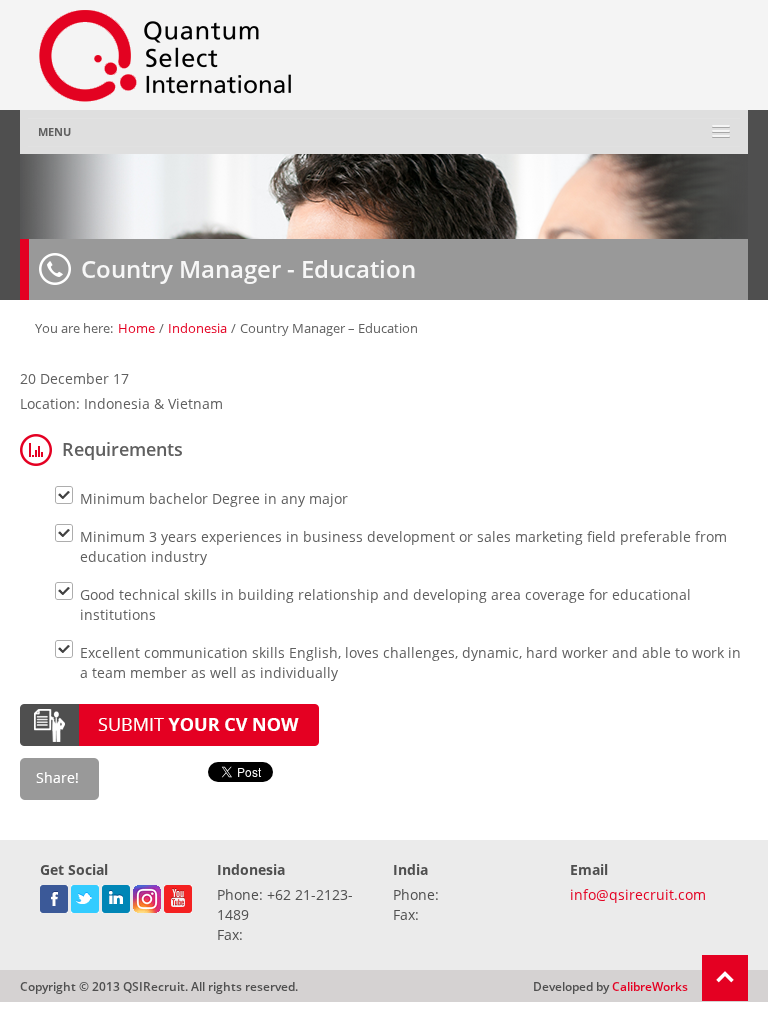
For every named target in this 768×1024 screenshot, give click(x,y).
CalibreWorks (650, 986)
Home (136, 328)
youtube (178, 895)
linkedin (116, 895)
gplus (147, 895)
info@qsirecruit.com (638, 894)
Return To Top (725, 978)
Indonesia (197, 328)
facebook (54, 895)
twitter (85, 895)
